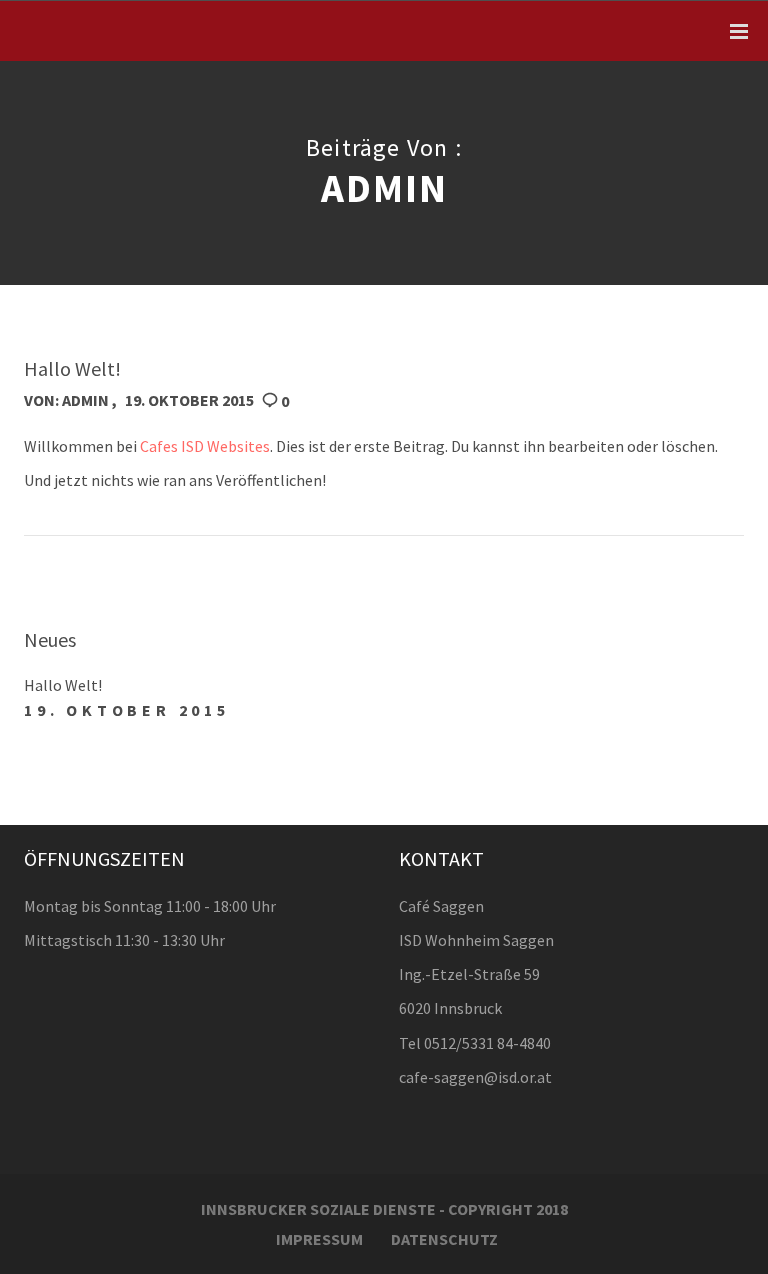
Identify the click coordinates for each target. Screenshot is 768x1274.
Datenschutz (444, 1239)
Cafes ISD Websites (205, 446)
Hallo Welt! (63, 685)
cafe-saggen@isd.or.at (475, 1077)
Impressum (319, 1239)
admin (85, 400)
